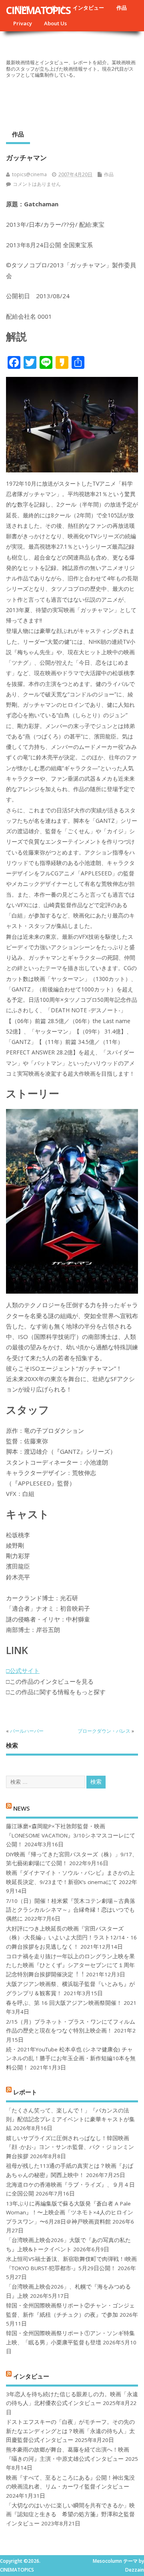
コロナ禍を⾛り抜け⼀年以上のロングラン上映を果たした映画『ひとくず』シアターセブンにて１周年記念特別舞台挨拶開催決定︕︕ (70, 1965)
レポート (25, 2092)
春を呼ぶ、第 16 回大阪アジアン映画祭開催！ (64, 2003)
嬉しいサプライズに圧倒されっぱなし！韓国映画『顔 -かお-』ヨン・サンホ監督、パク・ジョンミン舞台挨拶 (70, 2147)
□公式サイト (23, 1671)
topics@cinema (29, 174)
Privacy (23, 23)
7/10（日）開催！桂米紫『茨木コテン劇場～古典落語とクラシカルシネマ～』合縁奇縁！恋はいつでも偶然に (71, 1910)
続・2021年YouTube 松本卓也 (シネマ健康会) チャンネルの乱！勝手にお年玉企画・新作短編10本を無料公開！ (71, 2058)
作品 (122, 8)
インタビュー (88, 8)
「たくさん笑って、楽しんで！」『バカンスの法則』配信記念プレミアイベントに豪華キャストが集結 (70, 2119)
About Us (55, 23)
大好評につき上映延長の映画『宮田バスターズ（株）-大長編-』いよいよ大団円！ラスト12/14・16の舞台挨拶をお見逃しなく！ (71, 1938)
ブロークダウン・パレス (104, 1731)
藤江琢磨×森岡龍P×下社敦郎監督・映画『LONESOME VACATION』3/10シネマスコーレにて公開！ (71, 1835)
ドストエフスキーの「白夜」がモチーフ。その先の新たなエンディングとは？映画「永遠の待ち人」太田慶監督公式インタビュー (70, 2431)
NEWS (21, 1808)
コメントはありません (37, 184)
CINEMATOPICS (38, 10)
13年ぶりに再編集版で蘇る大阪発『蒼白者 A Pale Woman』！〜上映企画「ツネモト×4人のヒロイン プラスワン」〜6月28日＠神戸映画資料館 (70, 2213)
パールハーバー (27, 1731)
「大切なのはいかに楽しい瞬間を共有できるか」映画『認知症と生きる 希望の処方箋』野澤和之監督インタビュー (70, 2514)
